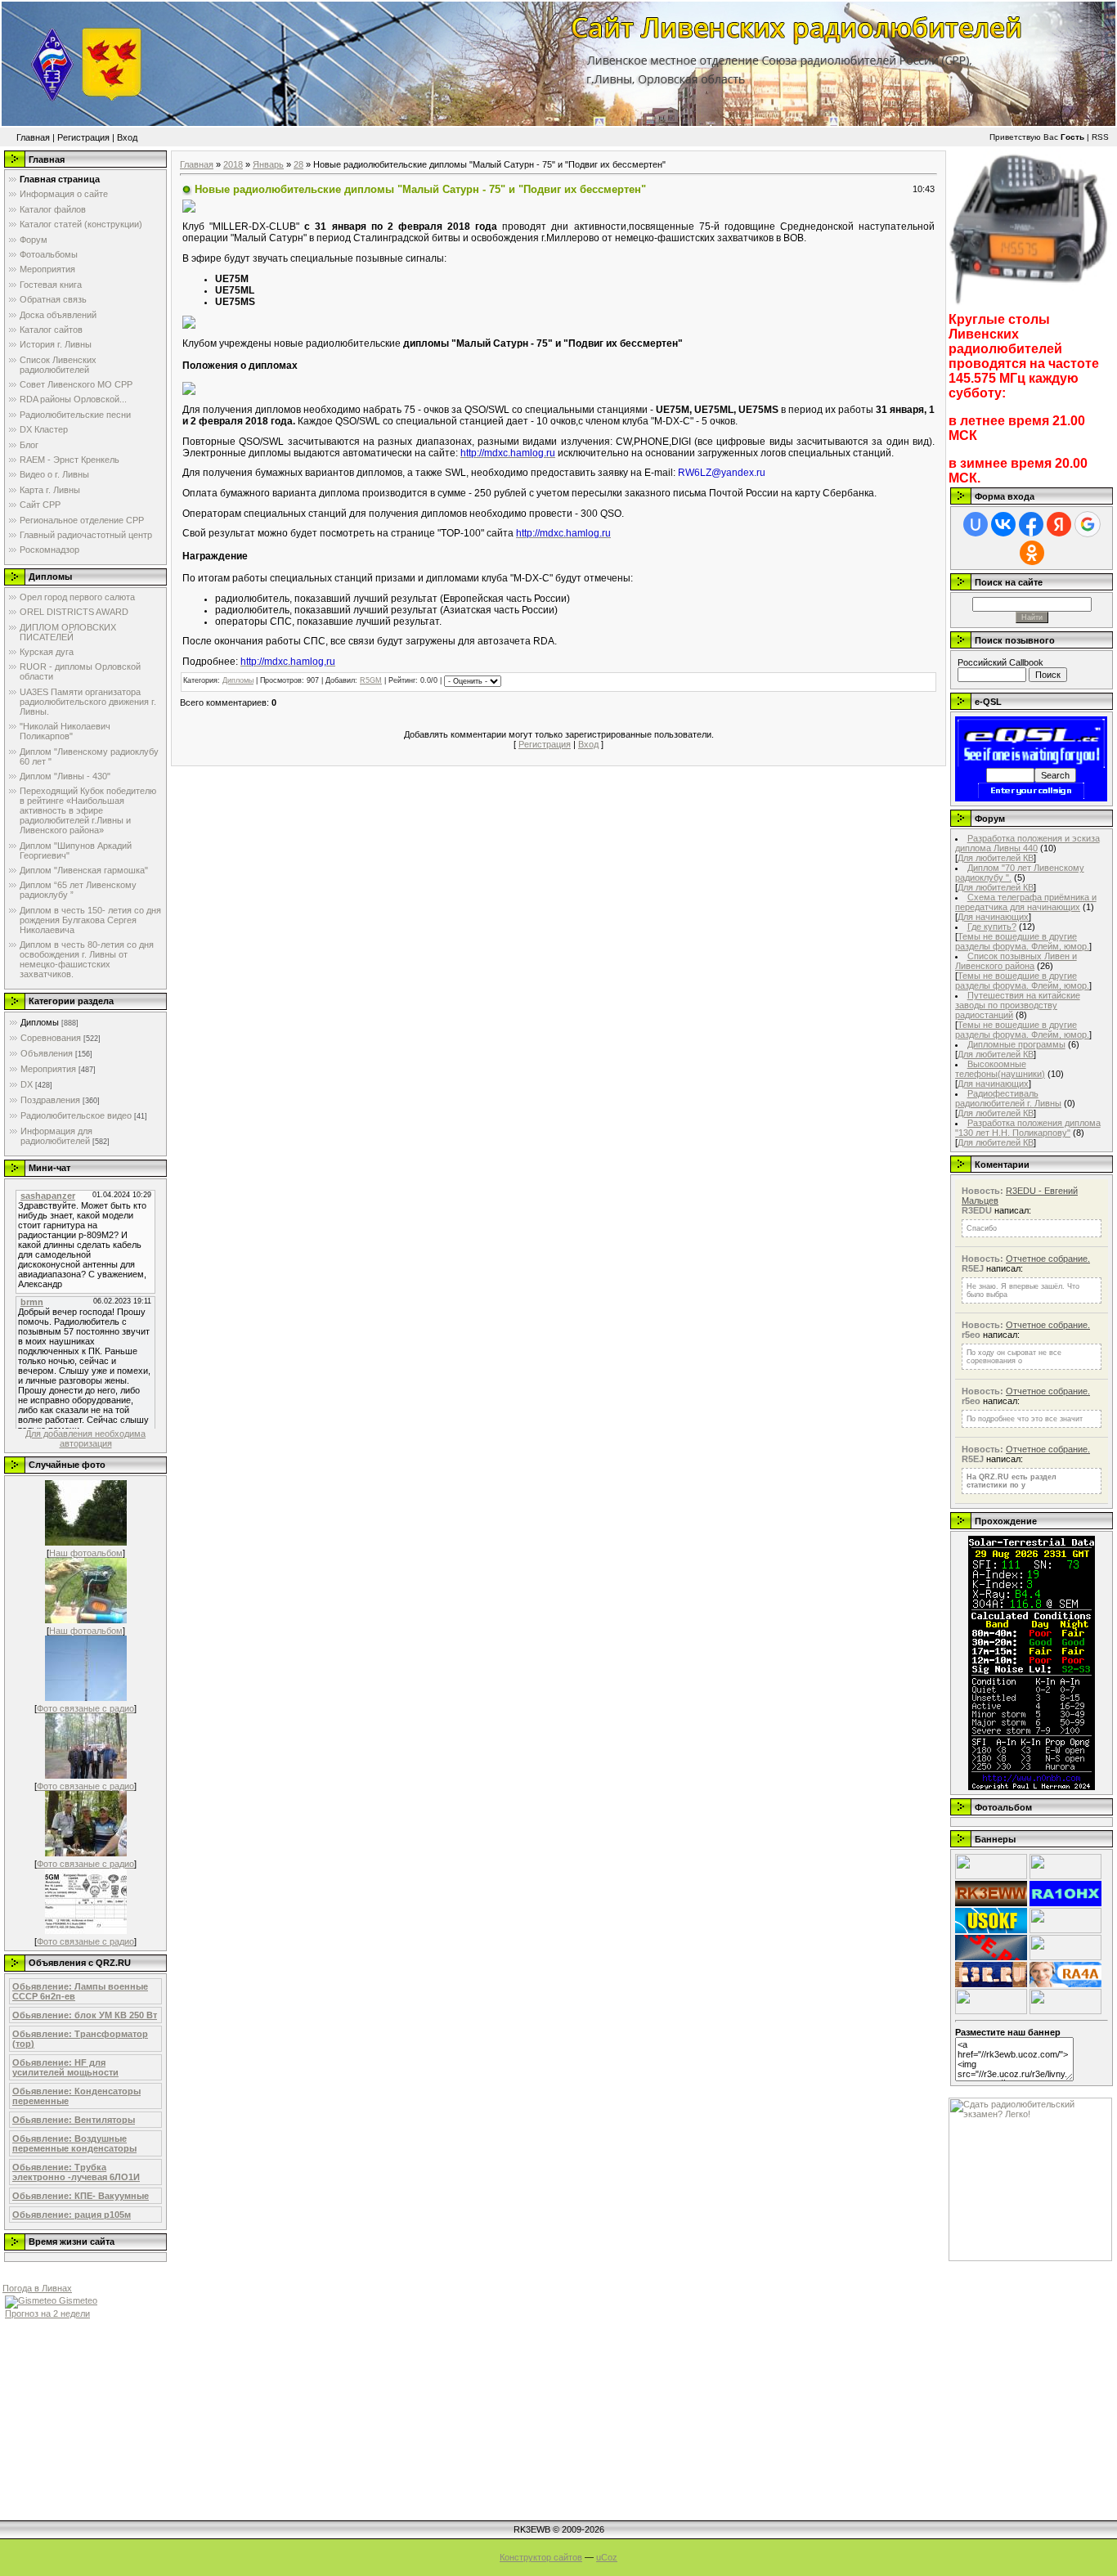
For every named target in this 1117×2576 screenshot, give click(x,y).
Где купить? (992, 927)
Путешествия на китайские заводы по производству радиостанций (1018, 1005)
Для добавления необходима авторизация (85, 1438)
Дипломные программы (1016, 1044)
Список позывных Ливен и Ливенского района (1016, 961)
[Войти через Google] (1088, 524)
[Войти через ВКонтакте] (1003, 524)
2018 (233, 164)
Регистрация (83, 137)
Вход (127, 137)
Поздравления (50, 1100)
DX (27, 1084)
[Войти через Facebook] (1031, 524)
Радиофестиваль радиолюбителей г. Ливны (1008, 1098)
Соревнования (51, 1038)
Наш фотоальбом (86, 1553)
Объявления (47, 1053)
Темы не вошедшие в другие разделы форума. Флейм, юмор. (1022, 941)
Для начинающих (993, 917)
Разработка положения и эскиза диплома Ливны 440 (1027, 843)
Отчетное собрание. (1048, 1259)
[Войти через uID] (976, 524)
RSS (1100, 137)
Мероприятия (48, 1069)
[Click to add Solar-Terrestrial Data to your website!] (1032, 1787)
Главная (33, 137)
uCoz (607, 2557)
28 (298, 164)
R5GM (371, 680)
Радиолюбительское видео (76, 1115)
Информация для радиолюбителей (56, 1136)
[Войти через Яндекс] (1059, 524)
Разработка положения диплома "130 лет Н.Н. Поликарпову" (1028, 1128)
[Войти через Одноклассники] (1032, 553)
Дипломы (40, 1022)
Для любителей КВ (996, 858)
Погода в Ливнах (37, 2288)
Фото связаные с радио (85, 1708)
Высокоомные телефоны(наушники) (1000, 1069)
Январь (268, 164)
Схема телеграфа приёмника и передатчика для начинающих (1026, 902)
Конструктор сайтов (541, 2557)
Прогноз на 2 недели (47, 2313)
